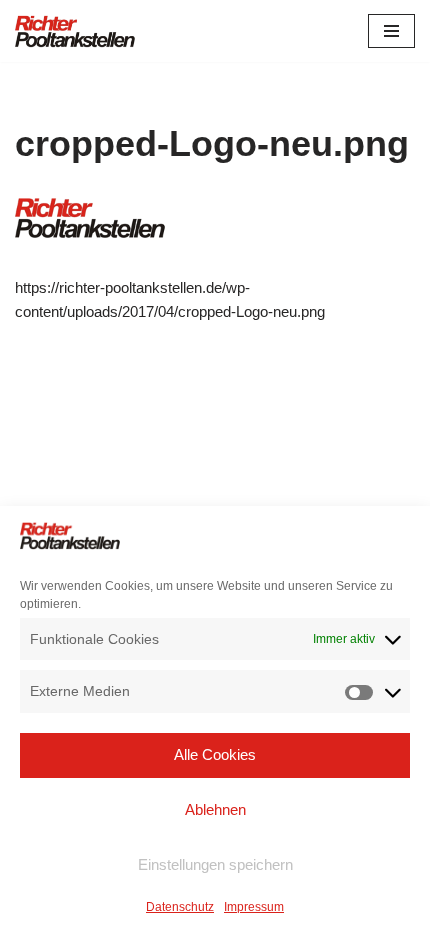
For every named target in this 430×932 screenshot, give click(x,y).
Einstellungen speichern (215, 864)
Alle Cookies (215, 754)
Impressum (254, 907)
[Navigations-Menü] (391, 31)
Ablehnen (215, 809)
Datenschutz (180, 907)
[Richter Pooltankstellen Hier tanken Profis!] (75, 31)
